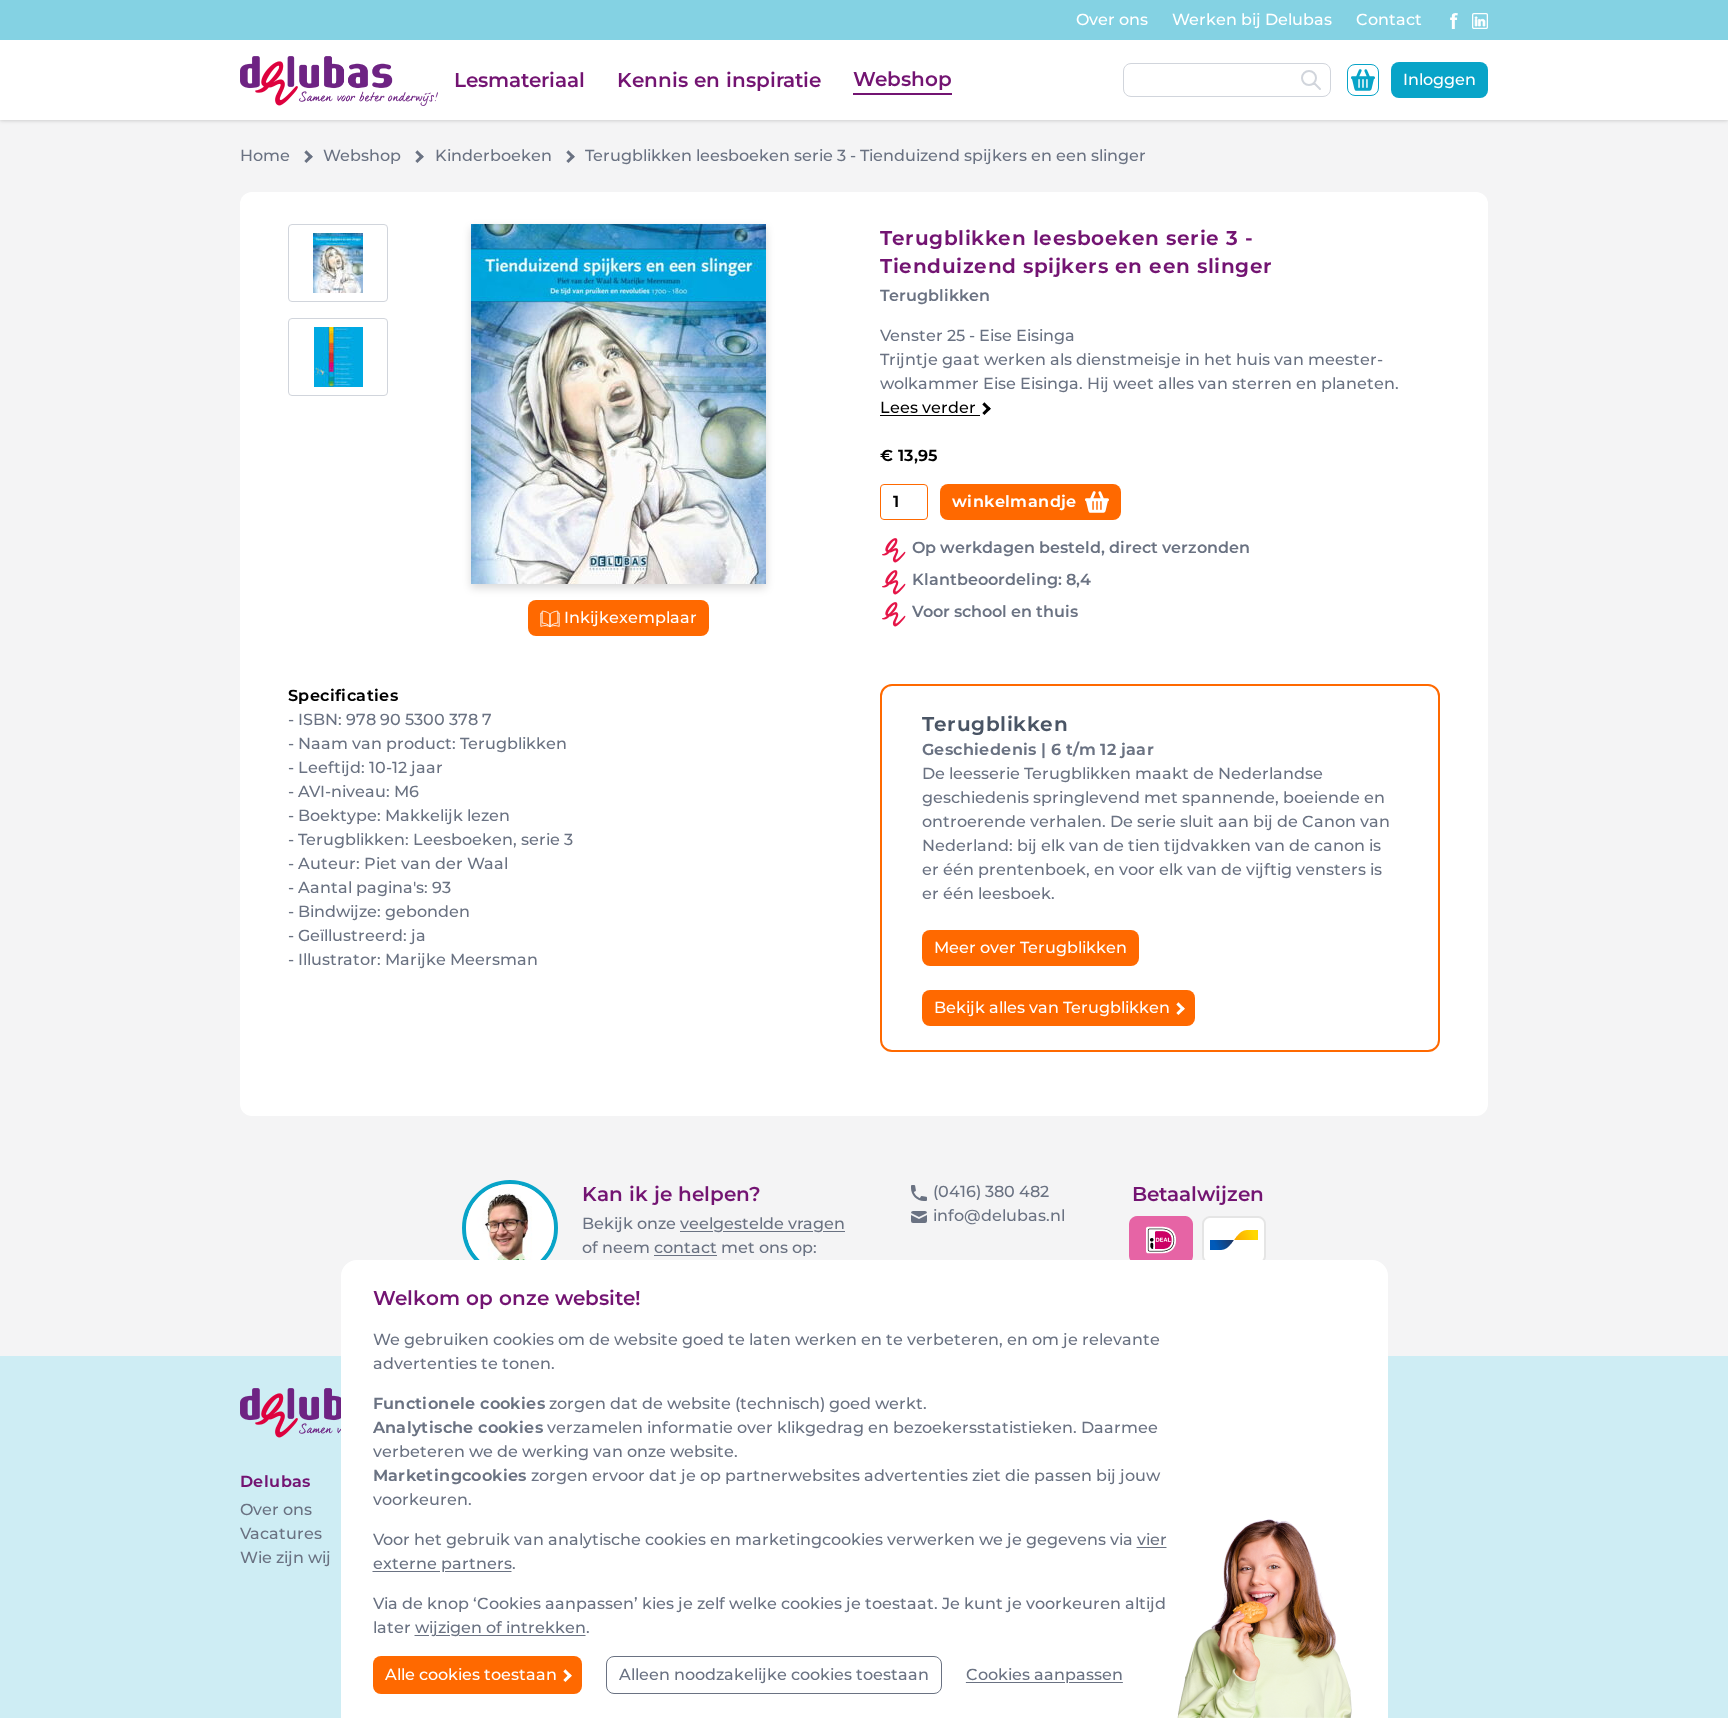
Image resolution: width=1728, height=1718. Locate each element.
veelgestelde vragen (762, 1223)
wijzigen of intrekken (500, 1627)
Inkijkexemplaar (628, 617)
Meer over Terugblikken (1030, 947)
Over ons (1112, 19)
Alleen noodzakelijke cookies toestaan (774, 1674)
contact (685, 1247)
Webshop (902, 79)
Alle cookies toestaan (473, 1674)
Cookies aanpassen (1044, 1674)
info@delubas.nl (999, 1215)
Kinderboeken (493, 155)
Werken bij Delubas (1252, 19)
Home (265, 155)
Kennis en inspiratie (719, 80)
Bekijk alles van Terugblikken (1054, 1007)
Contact (1389, 19)
